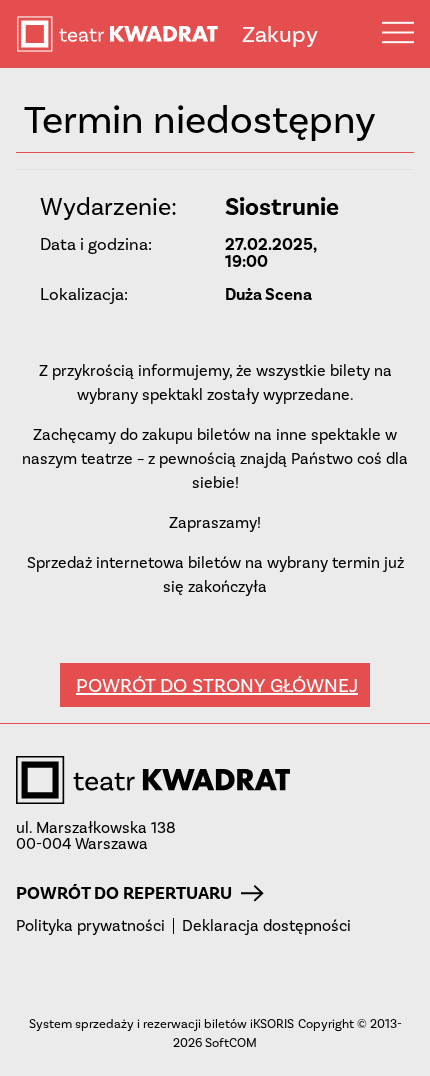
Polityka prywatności (90, 926)
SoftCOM (231, 1042)
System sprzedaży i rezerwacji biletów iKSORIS (161, 1023)
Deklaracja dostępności (266, 926)
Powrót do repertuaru (124, 893)
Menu (398, 32)
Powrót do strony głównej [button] (217, 685)
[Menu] (398, 32)
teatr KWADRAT (129, 34)
